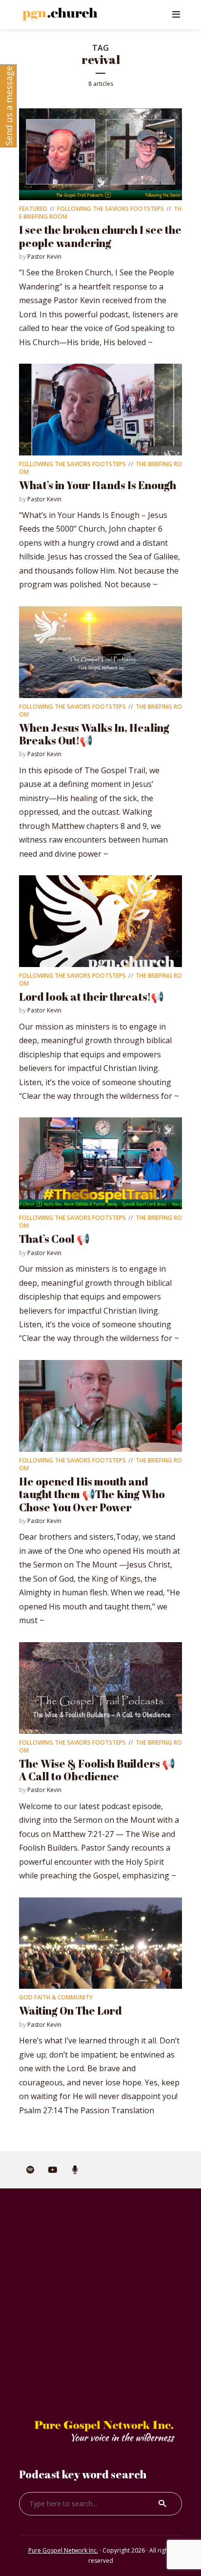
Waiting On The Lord (70, 2010)
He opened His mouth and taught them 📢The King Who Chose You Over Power (92, 1494)
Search (162, 2504)
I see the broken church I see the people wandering (100, 236)
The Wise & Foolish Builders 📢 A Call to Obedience (97, 1770)
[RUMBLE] (75, 2170)
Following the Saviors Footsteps (111, 209)
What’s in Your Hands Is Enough (98, 485)
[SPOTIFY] (30, 2170)
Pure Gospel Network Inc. (63, 2550)
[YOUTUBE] (53, 2170)
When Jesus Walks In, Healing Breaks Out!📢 (94, 734)
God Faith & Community (56, 1997)
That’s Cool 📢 (54, 1239)
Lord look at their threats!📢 (91, 997)
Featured (33, 209)
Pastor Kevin (44, 257)
